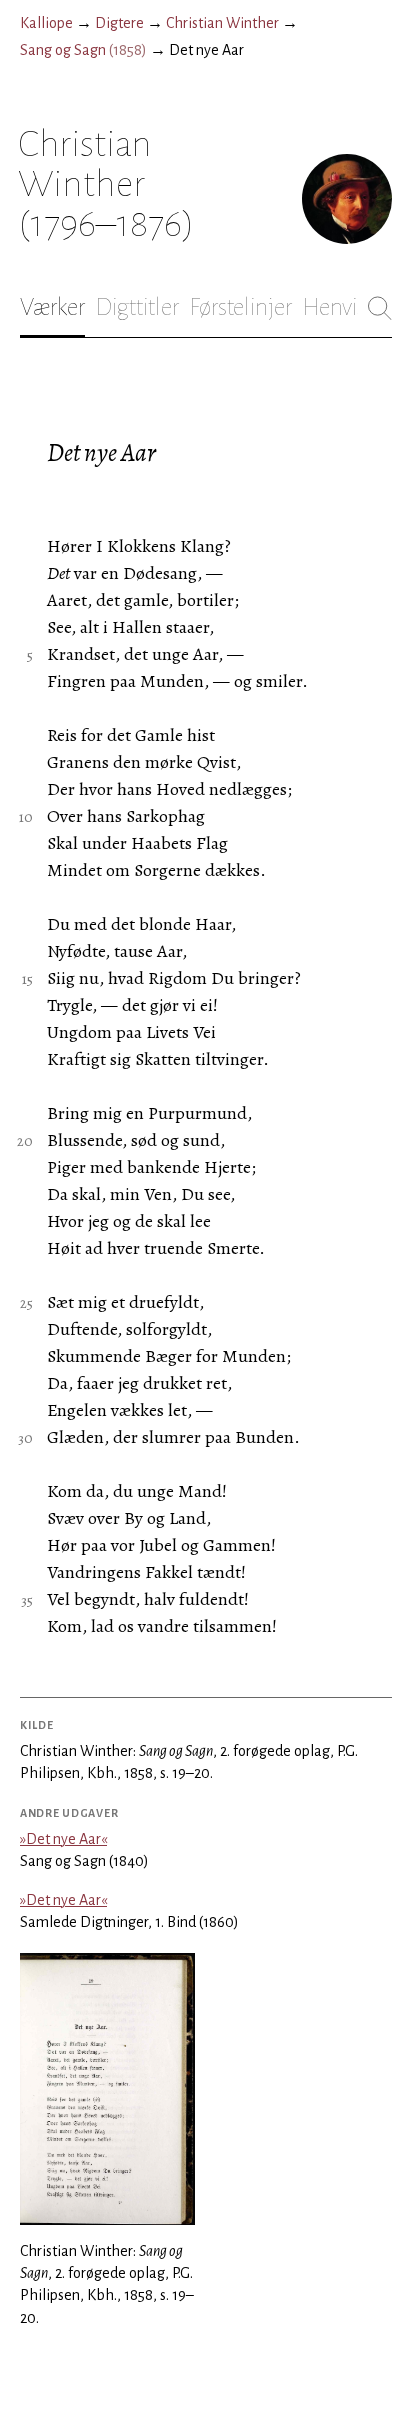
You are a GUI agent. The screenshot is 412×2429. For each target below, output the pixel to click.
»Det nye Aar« (63, 1839)
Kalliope (46, 23)
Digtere (119, 23)
